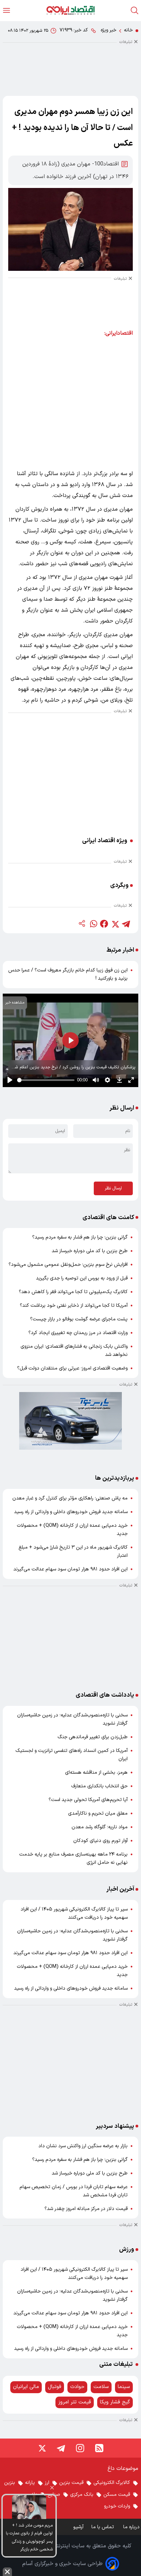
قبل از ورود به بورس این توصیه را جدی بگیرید (82, 1278)
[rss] (99, 2448)
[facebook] (104, 924)
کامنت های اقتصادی (108, 1218)
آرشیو (78, 2527)
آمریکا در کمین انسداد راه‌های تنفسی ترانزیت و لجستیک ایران (72, 1755)
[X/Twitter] (42, 2448)
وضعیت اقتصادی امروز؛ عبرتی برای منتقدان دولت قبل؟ (72, 1368)
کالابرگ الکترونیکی (112, 2483)
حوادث (77, 2387)
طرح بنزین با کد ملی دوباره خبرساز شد (90, 1251)
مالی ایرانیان (26, 2387)
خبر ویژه (108, 30)
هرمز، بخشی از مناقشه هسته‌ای (96, 1773)
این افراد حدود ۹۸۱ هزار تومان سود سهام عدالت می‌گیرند (70, 1569)
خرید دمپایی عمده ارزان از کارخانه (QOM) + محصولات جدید (72, 1530)
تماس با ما (103, 2527)
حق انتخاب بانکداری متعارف (99, 1786)
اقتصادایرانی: (119, 333)
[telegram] (126, 924)
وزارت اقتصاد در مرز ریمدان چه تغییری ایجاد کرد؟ (78, 1333)
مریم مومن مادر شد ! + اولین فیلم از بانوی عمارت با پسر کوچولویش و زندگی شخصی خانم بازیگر (29, 2537)
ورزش (127, 2249)
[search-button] (134, 10)
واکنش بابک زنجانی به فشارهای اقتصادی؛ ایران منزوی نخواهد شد (74, 1351)
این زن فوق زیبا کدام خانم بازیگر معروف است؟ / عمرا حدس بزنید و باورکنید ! (68, 974)
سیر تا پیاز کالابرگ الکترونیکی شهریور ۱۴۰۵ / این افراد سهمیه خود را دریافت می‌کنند (74, 1913)
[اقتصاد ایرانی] (70, 10)
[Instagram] (80, 2448)
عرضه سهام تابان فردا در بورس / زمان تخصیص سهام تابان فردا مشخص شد (74, 2191)
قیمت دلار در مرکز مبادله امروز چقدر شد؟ (86, 2209)
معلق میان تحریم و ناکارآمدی (98, 1813)
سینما (124, 2387)
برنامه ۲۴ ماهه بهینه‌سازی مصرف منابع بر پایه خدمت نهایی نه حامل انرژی (73, 1858)
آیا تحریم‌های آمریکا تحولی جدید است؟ (88, 1800)
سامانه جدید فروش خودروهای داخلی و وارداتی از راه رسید (71, 1512)
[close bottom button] (7, 2572)
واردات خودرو (117, 2506)
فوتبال (55, 2387)
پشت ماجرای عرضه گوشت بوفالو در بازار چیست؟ (79, 1319)
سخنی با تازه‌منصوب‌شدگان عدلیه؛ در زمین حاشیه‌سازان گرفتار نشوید (72, 1719)
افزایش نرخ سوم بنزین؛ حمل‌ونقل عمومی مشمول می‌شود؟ (68, 1265)
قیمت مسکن (117, 2495)
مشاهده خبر (15, 1003)
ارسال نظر (113, 1188)
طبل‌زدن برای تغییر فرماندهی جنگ (93, 1737)
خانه (128, 30)
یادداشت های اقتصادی (105, 1695)
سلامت (101, 2387)
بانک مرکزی (82, 2495)
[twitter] (115, 924)
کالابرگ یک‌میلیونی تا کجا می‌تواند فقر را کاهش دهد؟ (73, 1292)
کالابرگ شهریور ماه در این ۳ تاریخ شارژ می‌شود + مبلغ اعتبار (73, 1552)
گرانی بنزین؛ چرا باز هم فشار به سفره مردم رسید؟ (80, 1237)
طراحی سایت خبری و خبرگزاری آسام (62, 2564)
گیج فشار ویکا (115, 2402)
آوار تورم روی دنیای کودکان (100, 1841)
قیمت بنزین (71, 2483)
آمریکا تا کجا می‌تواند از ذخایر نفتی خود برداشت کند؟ (74, 1306)
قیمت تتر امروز (75, 2402)
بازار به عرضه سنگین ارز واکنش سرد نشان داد (83, 2146)
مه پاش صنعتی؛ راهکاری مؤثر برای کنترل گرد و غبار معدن (70, 1498)
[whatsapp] (93, 924)
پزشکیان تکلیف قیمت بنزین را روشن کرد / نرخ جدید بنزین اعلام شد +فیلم (74, 1068)
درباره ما (132, 2527)
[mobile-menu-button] (7, 10)
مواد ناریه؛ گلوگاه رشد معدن (100, 1827)
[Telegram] (61, 2448)
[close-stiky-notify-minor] (52, 2489)
